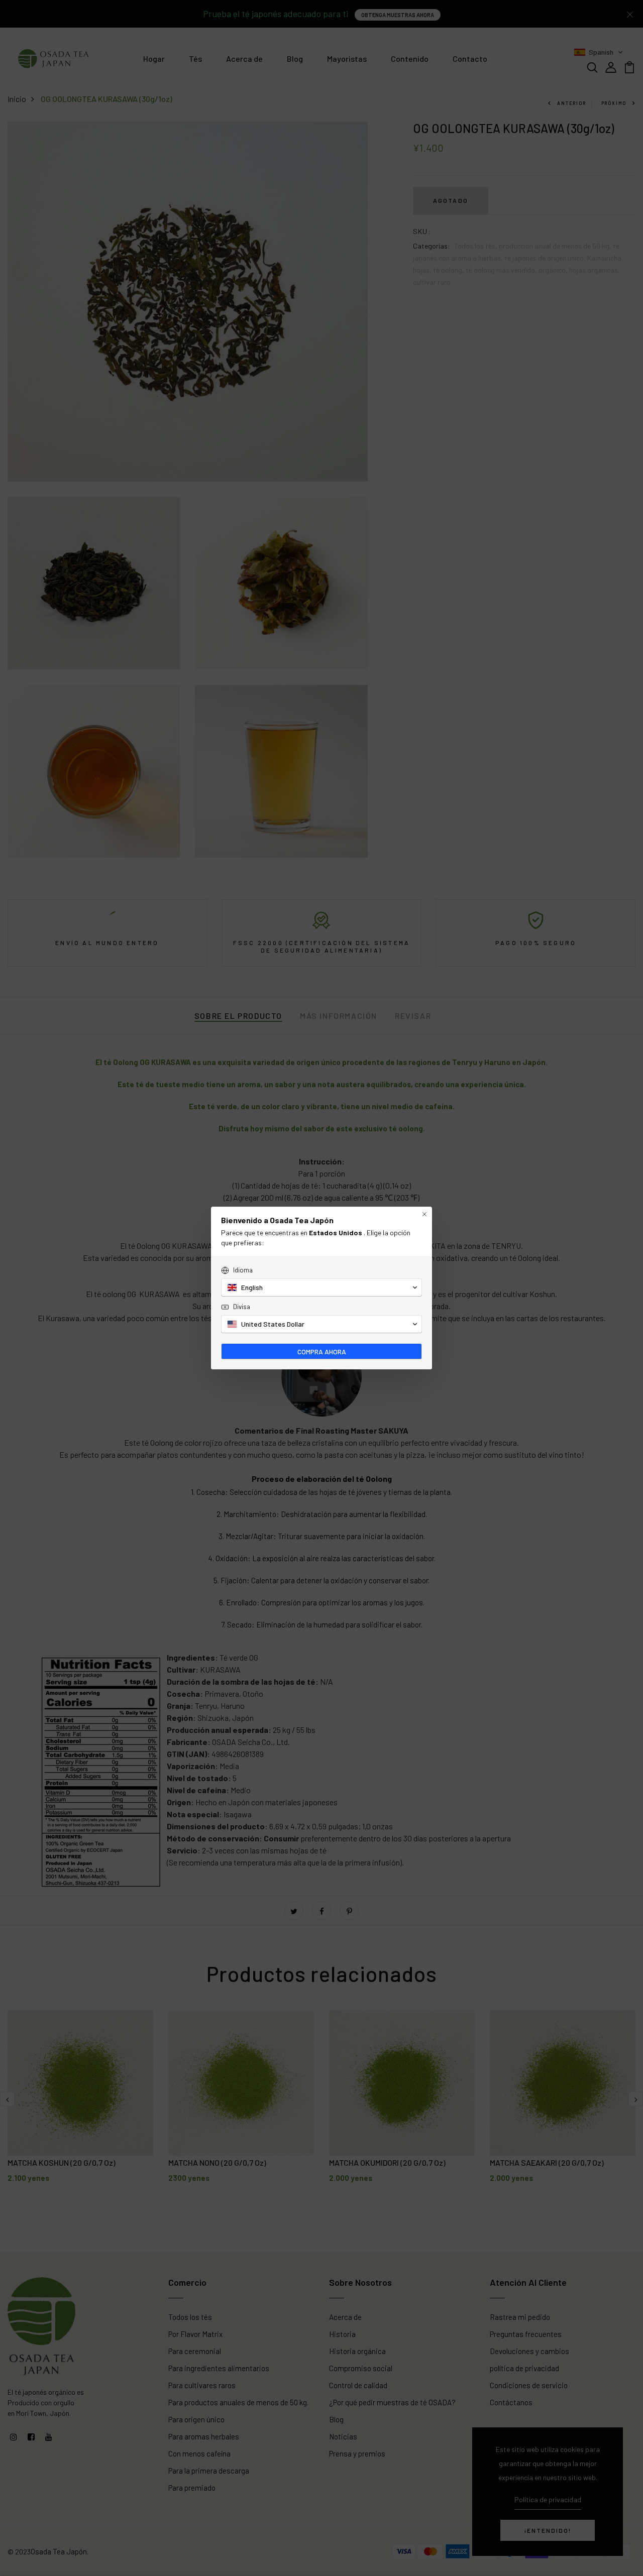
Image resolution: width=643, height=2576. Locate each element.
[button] (321, 1287)
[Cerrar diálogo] (424, 1214)
